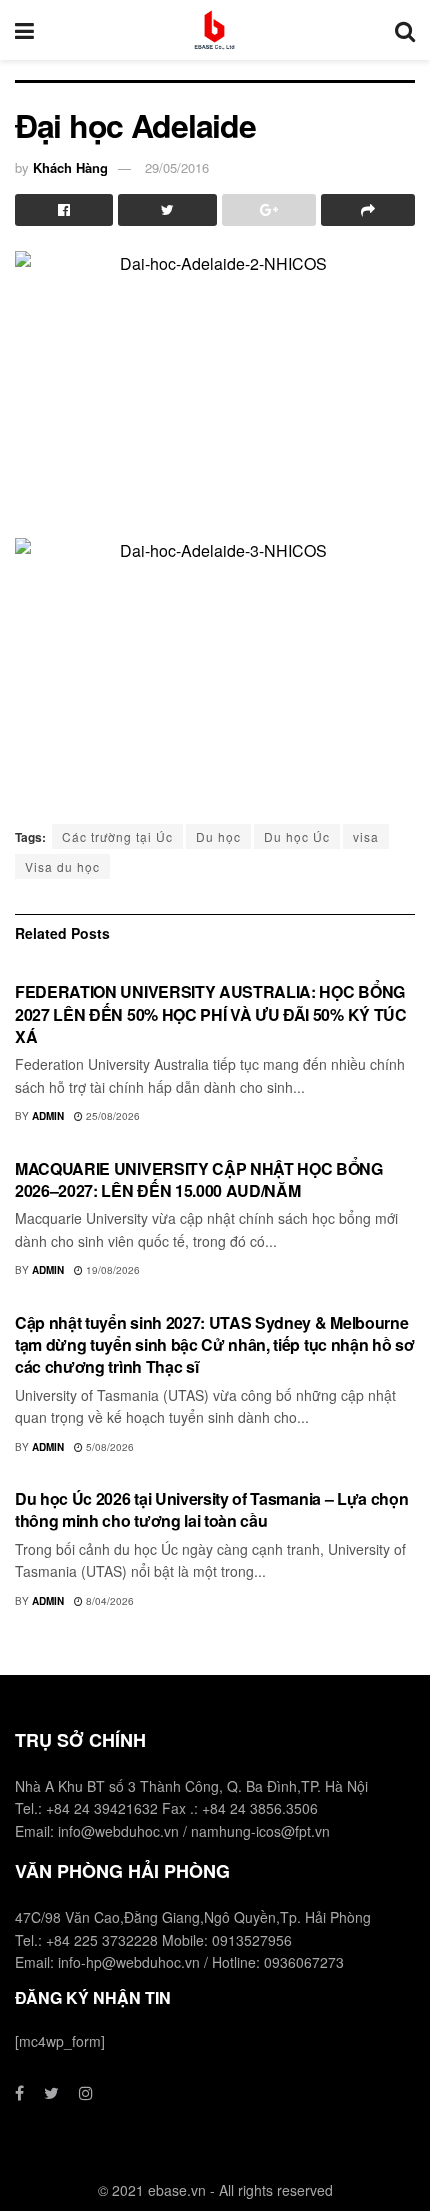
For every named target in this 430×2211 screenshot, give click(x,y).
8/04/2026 (108, 1601)
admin (48, 1116)
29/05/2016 (177, 167)
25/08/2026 (111, 1116)
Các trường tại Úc (117, 836)
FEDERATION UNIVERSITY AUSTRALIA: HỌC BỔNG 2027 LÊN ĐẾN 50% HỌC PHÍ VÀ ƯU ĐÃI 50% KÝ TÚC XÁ (211, 1014)
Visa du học (62, 866)
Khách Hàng (70, 167)
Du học (218, 836)
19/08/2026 (111, 1270)
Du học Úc (297, 836)
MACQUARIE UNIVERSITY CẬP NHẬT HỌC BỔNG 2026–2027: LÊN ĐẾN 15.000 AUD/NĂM (199, 1179)
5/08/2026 (108, 1447)
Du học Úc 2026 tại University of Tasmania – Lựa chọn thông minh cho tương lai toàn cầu (211, 1509)
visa (366, 836)
